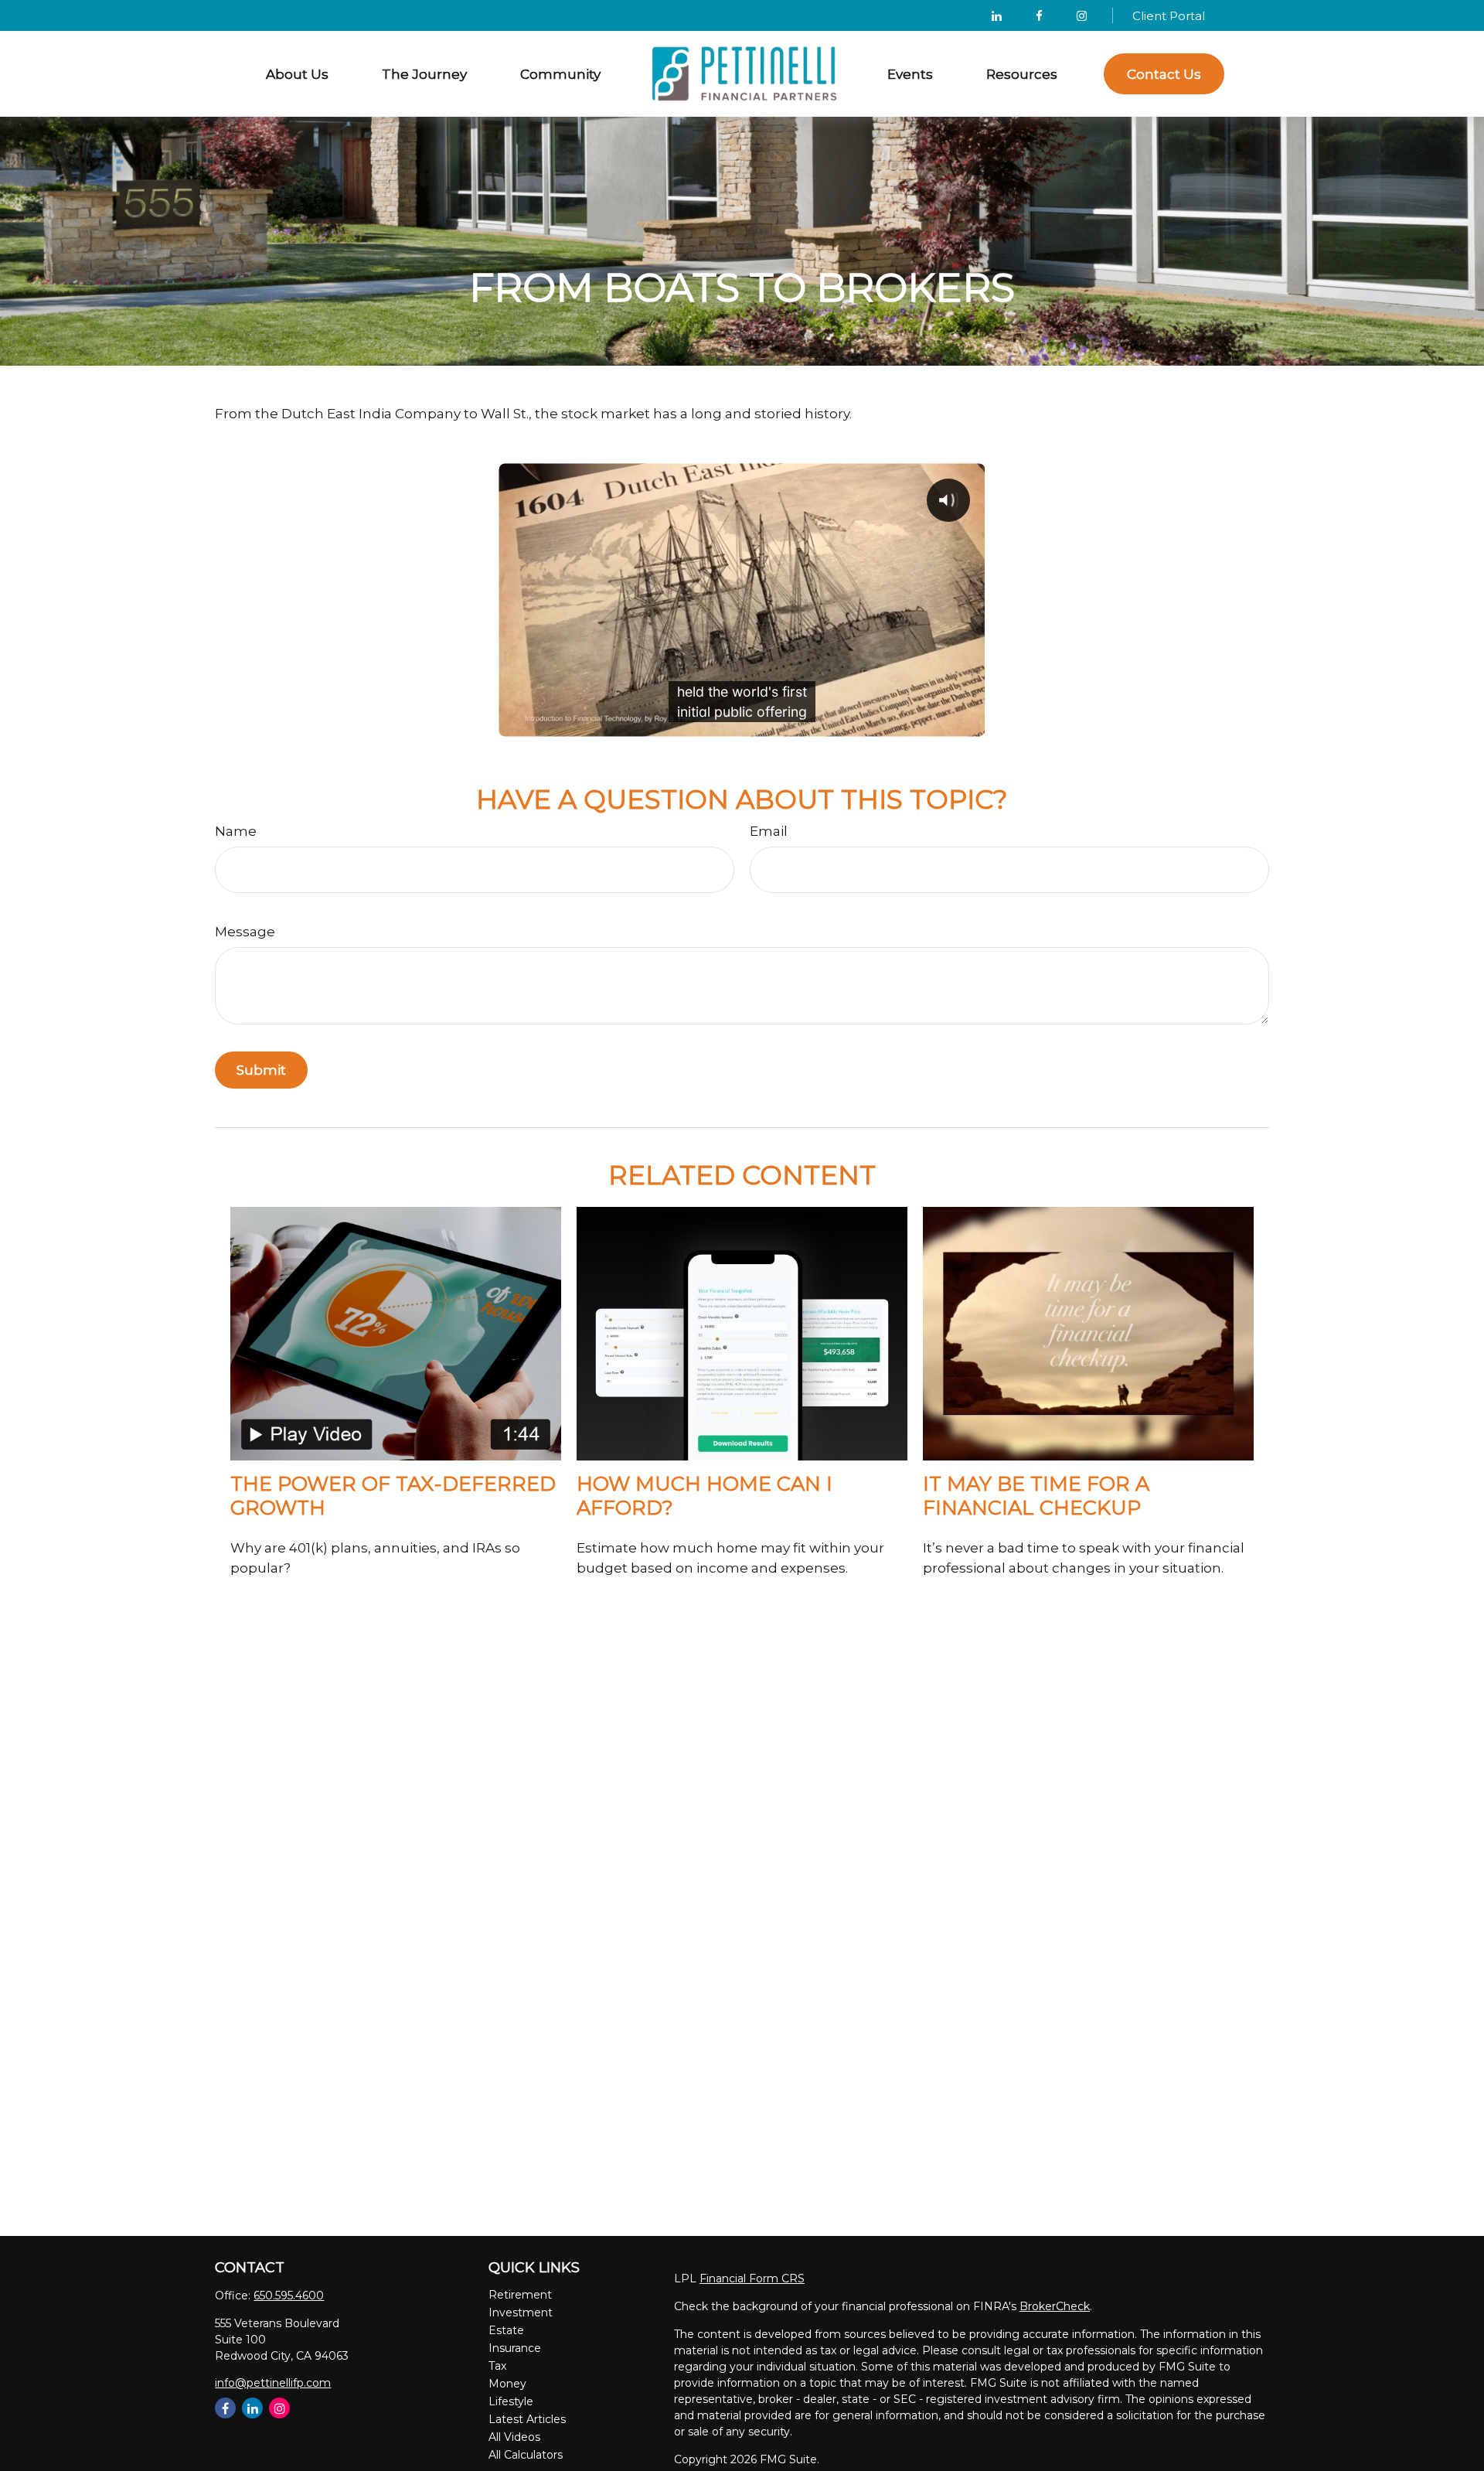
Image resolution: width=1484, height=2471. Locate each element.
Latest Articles (527, 2419)
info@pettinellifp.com (273, 2383)
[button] (298, 74)
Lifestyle (511, 2401)
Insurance (515, 2348)
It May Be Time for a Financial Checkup (1036, 1495)
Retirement (520, 2295)
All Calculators (526, 2455)
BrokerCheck (1055, 2306)
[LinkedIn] (997, 15)
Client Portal (1169, 16)
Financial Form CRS (752, 2278)
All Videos (514, 2437)
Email (769, 831)
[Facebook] (1039, 15)
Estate (506, 2330)
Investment (521, 2313)
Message (245, 932)
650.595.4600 (289, 2295)
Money (507, 2384)
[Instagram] (279, 2408)
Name (236, 831)
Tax (497, 2366)
